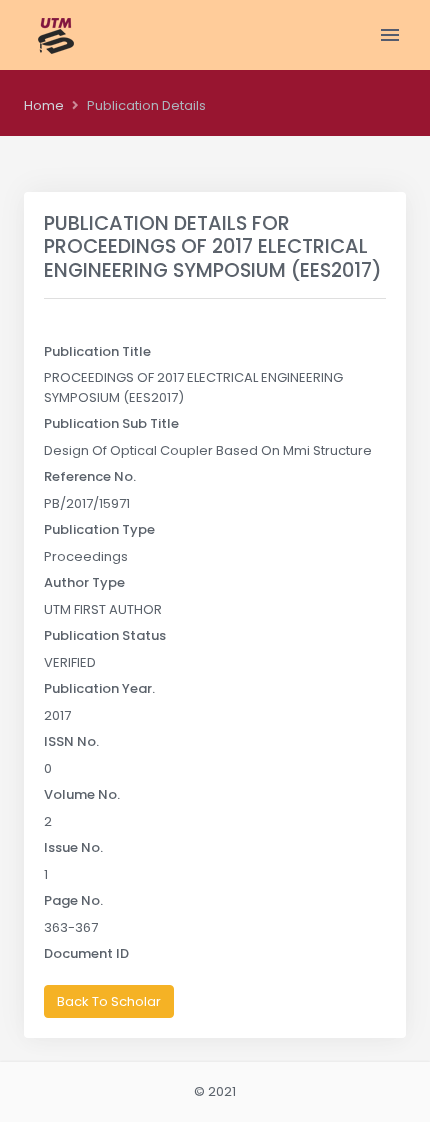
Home (44, 105)
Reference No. (90, 476)
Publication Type (99, 529)
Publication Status (105, 635)
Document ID (86, 953)
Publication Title (97, 351)
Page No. (73, 900)
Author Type (84, 582)
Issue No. (73, 847)
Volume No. (82, 794)
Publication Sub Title (111, 423)
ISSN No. (71, 741)
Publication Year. (99, 688)
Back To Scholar (109, 1001)
